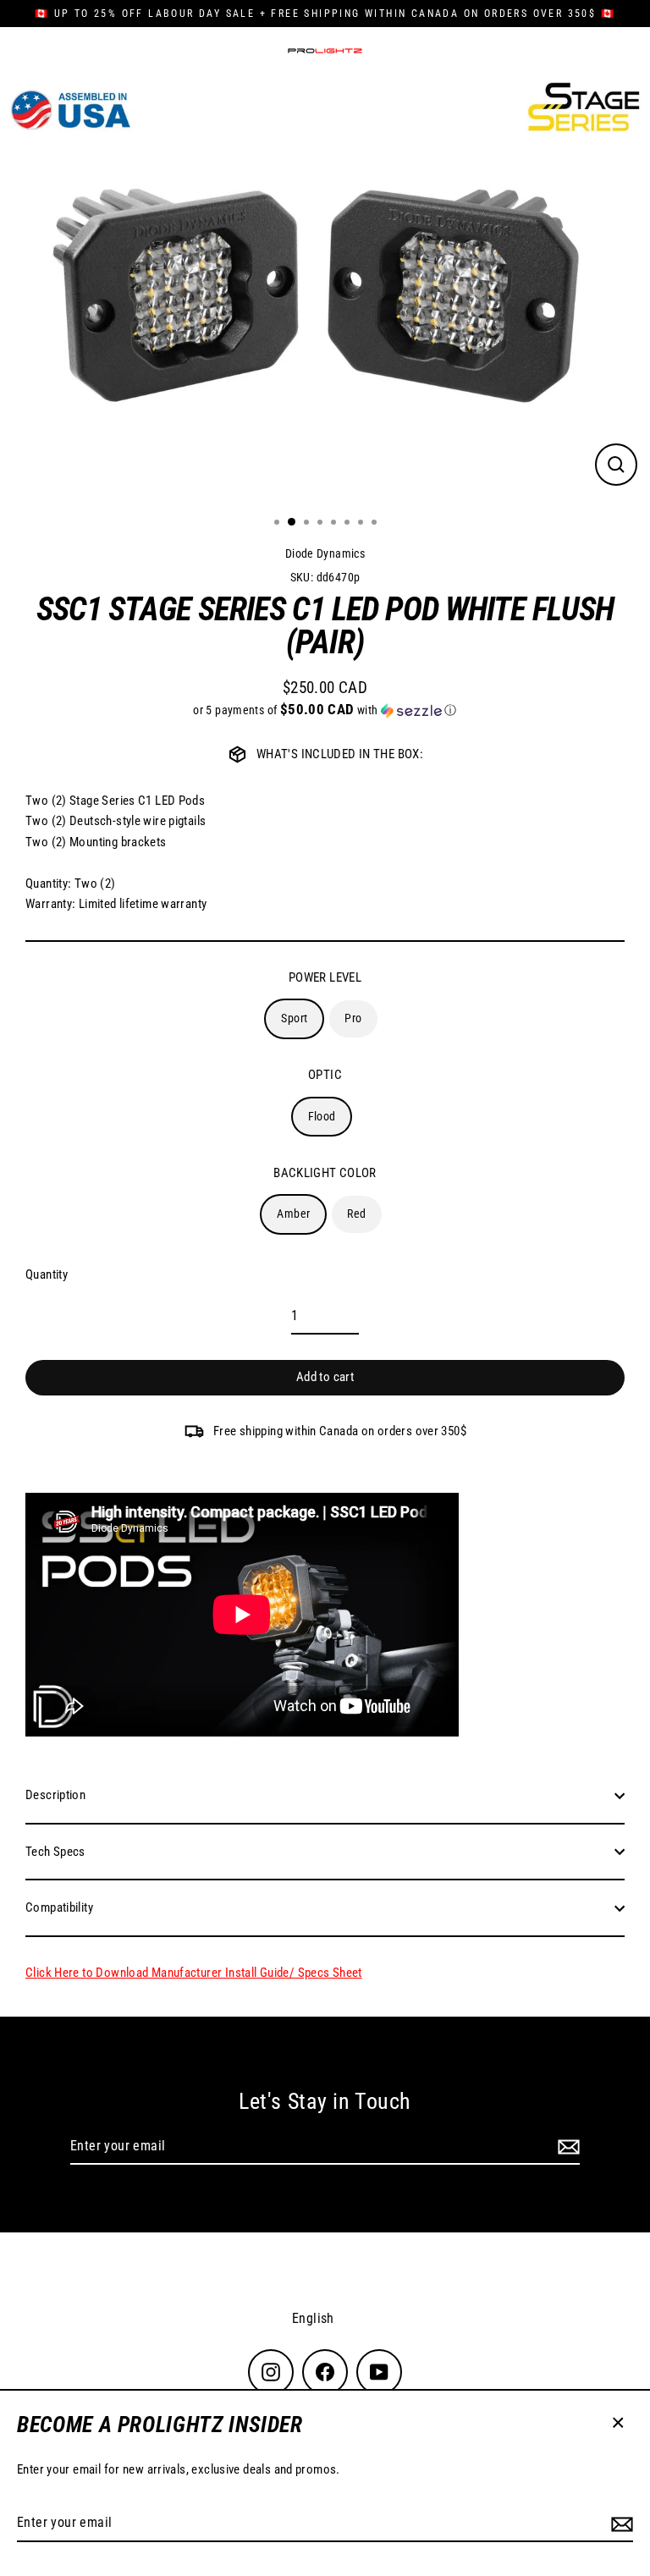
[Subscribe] (620, 2524)
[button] (325, 710)
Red (356, 1214)
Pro (353, 1018)
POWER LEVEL (325, 977)
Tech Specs (55, 1852)
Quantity (47, 1274)
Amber (293, 1214)
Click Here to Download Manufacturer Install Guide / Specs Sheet (194, 1973)
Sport (294, 1018)
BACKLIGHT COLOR (325, 1173)
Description (55, 1795)
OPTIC (325, 1075)
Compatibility (59, 1907)
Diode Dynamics (325, 553)
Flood (322, 1116)
